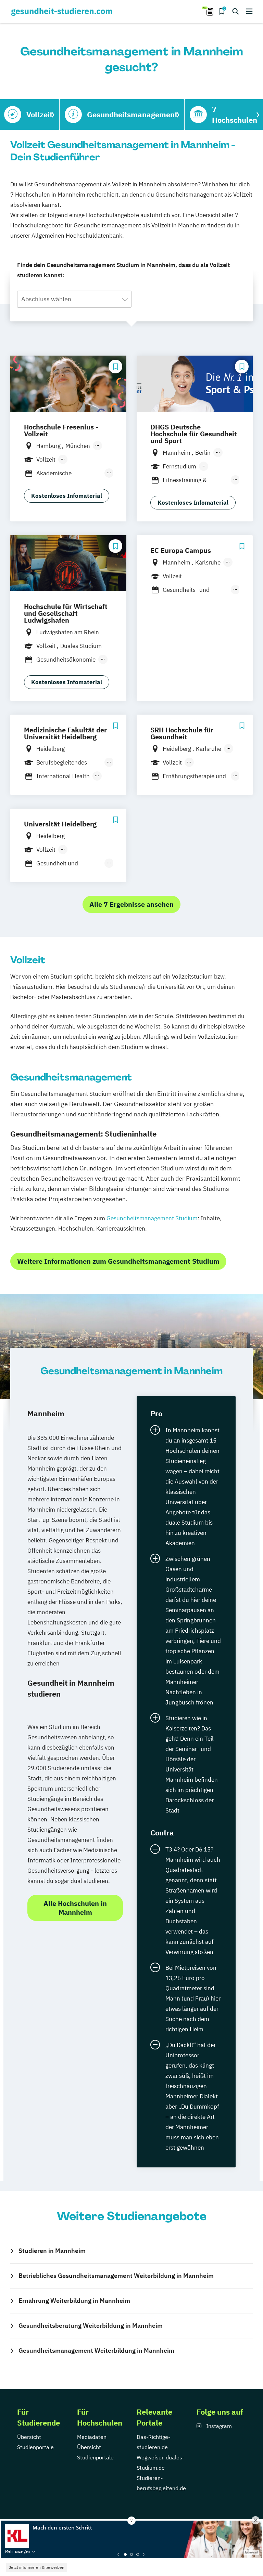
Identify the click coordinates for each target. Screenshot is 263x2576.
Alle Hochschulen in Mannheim (75, 1908)
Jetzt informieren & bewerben (37, 2567)
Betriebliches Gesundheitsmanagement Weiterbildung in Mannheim (116, 2276)
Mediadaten (92, 2437)
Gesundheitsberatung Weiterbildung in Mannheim (91, 2326)
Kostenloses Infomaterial (67, 496)
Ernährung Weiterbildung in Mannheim (74, 2301)
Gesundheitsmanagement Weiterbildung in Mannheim (96, 2351)
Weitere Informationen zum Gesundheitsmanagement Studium (118, 1261)
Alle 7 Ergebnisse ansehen (131, 904)
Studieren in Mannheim (52, 2251)
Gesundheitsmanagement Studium (152, 1218)
